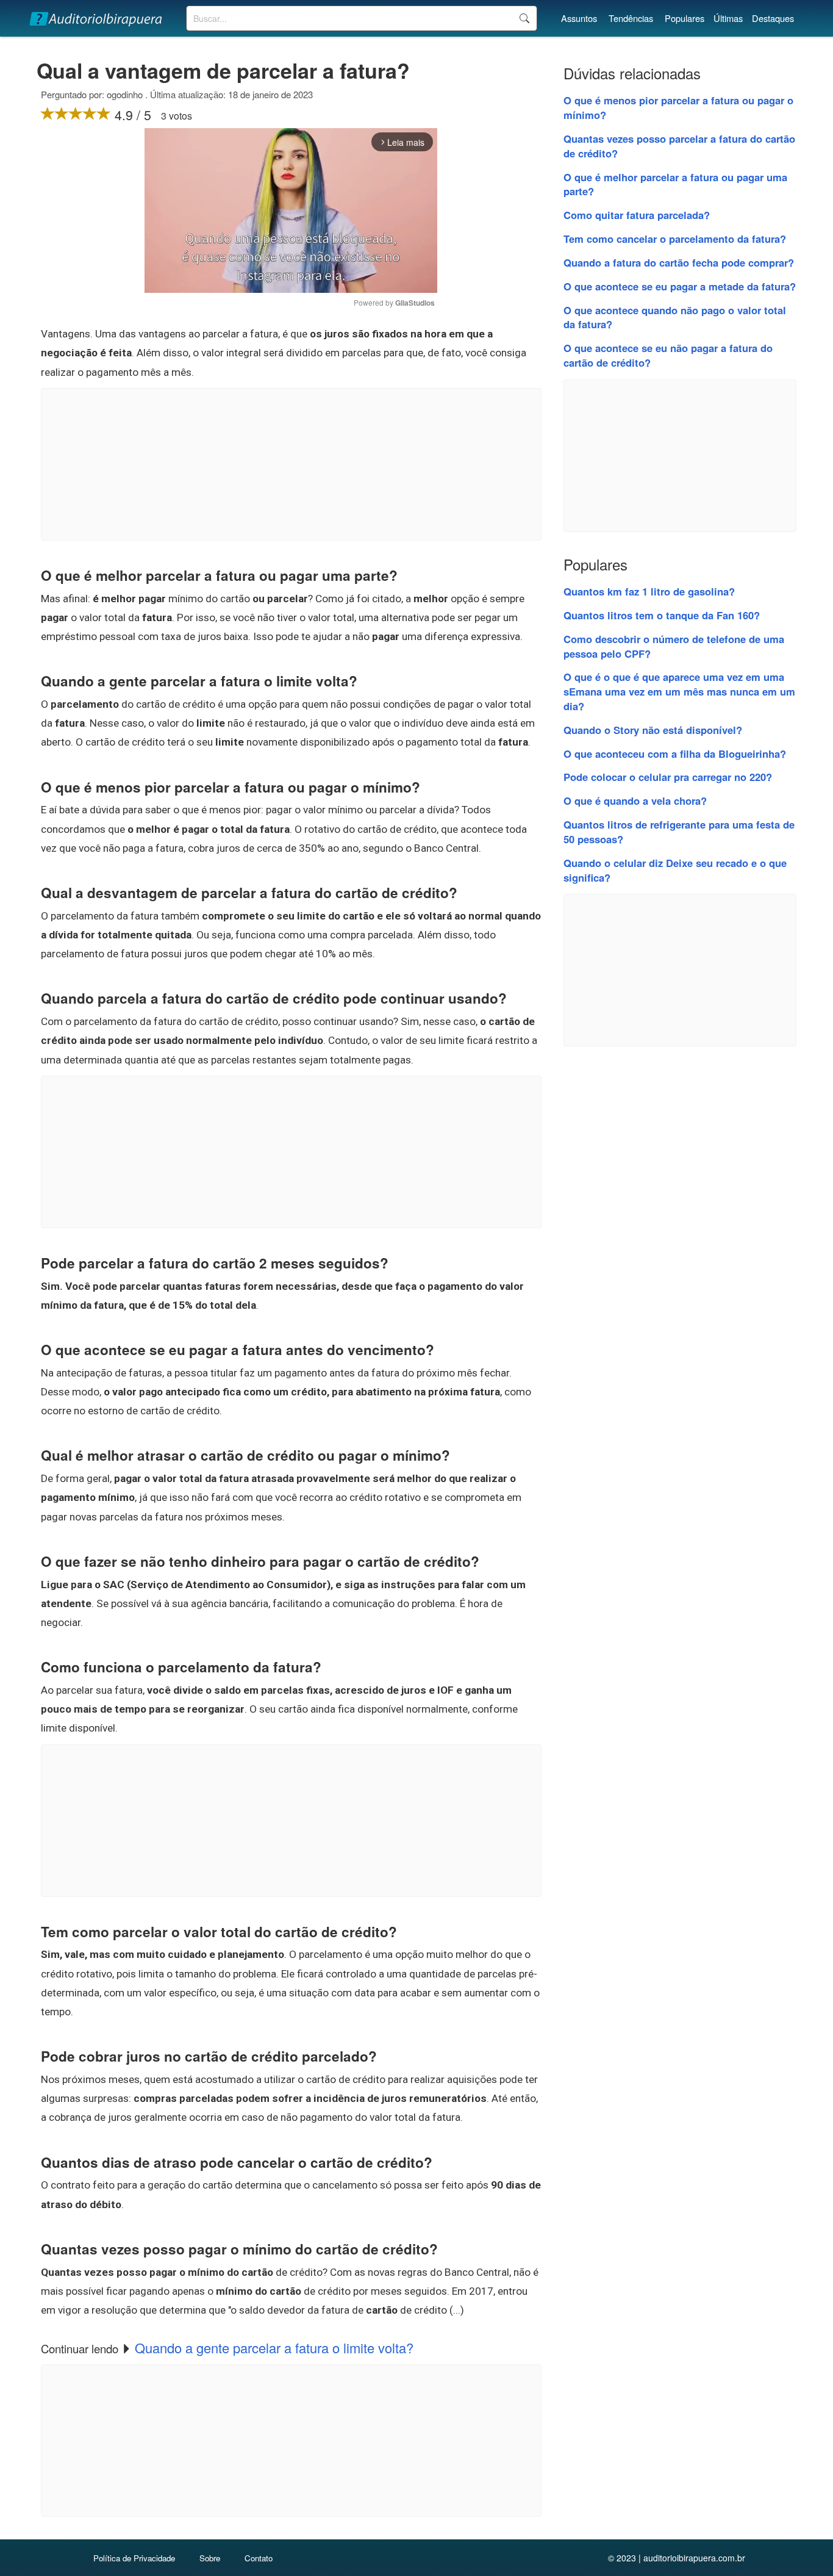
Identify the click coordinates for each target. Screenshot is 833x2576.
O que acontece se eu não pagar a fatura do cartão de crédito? (668, 355)
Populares (685, 18)
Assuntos (579, 18)
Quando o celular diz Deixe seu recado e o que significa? (675, 870)
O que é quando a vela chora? (635, 801)
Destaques (773, 18)
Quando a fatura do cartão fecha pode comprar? (679, 262)
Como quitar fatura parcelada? (637, 215)
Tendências (631, 18)
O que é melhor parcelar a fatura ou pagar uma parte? (675, 184)
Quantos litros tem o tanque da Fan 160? (662, 615)
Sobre (210, 2558)
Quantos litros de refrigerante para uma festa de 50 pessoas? (679, 832)
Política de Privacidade (134, 2558)
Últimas (728, 18)
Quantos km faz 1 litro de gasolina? (649, 591)
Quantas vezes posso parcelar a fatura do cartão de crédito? (679, 146)
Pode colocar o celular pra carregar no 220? (668, 777)
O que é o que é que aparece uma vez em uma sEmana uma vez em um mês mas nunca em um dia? (679, 691)
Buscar (524, 18)
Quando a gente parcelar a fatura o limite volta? (274, 2348)
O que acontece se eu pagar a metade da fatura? (680, 286)
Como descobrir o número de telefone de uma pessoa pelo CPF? (674, 646)
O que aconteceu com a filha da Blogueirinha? (675, 754)
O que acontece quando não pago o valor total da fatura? (675, 317)
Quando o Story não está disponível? (653, 730)
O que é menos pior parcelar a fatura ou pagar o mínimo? (678, 107)
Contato (259, 2558)
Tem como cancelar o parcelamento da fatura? (675, 239)
